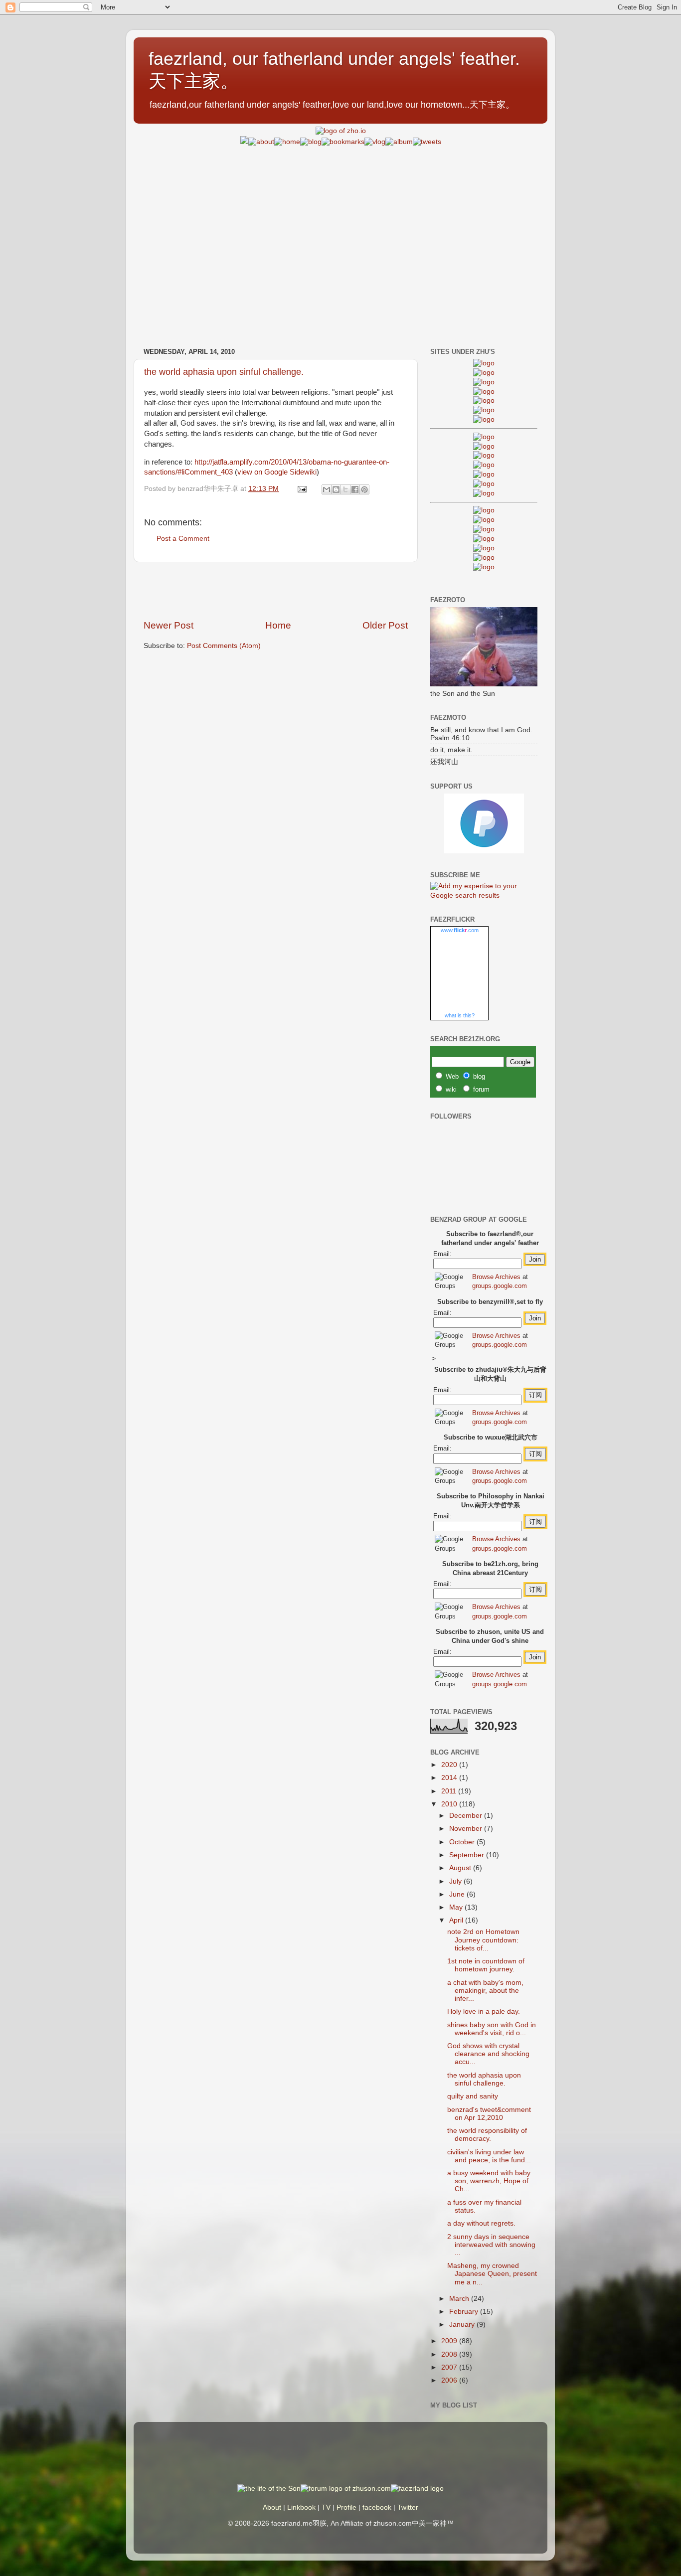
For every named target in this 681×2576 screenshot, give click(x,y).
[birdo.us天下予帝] (484, 484)
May (457, 1907)
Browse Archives (496, 1277)
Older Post (385, 625)
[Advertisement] (340, 217)
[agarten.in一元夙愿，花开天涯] (484, 410)
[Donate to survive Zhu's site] (484, 851)
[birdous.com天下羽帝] (484, 493)
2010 (450, 1804)
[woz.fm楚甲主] (484, 567)
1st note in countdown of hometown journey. (486, 1965)
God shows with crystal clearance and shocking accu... (488, 2054)
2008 (450, 2354)
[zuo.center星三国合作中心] (484, 548)
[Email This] (327, 489)
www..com (460, 930)
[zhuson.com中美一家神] (484, 455)
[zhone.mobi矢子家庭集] (484, 474)
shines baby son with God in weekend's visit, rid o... (492, 2029)
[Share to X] (345, 489)
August (461, 1868)
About (272, 2507)
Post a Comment (183, 539)
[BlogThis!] (336, 489)
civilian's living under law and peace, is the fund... (489, 2156)
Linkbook (301, 2507)
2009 (450, 2341)
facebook (377, 2507)
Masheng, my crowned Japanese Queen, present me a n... (492, 2274)
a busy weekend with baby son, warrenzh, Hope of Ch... (489, 2181)
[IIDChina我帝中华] (484, 465)
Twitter (408, 2507)
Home (278, 625)
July (456, 1881)
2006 (450, 2380)
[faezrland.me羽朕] (484, 392)
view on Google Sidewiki (277, 472)
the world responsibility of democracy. (487, 2135)
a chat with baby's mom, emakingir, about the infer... (485, 1991)
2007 (450, 2367)
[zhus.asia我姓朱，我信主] (484, 401)
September (468, 1855)
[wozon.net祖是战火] (484, 510)
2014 (450, 1778)
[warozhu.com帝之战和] (484, 558)
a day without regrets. (481, 2223)
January (463, 2325)
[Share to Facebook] (355, 489)
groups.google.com (500, 1286)
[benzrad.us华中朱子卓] (484, 373)
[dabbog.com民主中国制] (484, 529)
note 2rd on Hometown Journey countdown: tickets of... (483, 1940)
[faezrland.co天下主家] (484, 520)
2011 (450, 1791)
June (458, 1894)
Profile (346, 2507)
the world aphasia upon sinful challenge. (224, 372)
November (467, 1829)
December (467, 1816)
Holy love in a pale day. (484, 2012)
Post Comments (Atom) (224, 646)
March (460, 2299)
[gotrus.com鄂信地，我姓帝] (484, 437)
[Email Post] (301, 489)
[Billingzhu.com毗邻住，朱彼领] (484, 446)
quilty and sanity (473, 2096)
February (465, 2312)
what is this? (460, 1015)
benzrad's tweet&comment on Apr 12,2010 (489, 2114)
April (457, 1920)
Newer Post (169, 625)
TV (326, 2507)
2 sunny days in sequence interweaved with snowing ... (491, 2245)
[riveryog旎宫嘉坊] (484, 419)
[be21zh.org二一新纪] (484, 363)
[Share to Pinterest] (364, 489)
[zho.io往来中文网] (484, 382)
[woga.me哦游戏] (484, 539)
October (463, 1842)
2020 (450, 1765)
